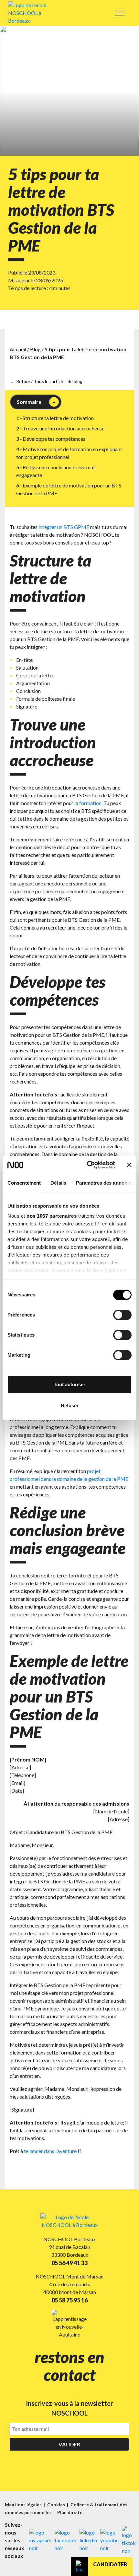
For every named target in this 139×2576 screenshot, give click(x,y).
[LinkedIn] (88, 2540)
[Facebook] (65, 2540)
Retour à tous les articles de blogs (50, 381)
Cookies (57, 2505)
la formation (88, 803)
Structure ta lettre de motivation (58, 418)
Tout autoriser (69, 1384)
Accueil (18, 349)
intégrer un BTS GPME (64, 527)
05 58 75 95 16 (69, 2300)
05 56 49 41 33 (69, 2263)
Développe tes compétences (54, 439)
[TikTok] (129, 2540)
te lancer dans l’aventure (50, 2151)
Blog (35, 349)
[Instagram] (40, 2540)
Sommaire (29, 402)
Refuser (70, 1405)
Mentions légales (24, 2505)
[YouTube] (109, 2540)
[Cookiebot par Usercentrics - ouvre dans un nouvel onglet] (87, 1165)
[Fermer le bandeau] (129, 1165)
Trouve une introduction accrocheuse (64, 428)
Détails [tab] (58, 1183)
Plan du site (70, 2512)
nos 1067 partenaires (52, 1216)
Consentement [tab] (24, 1183)
